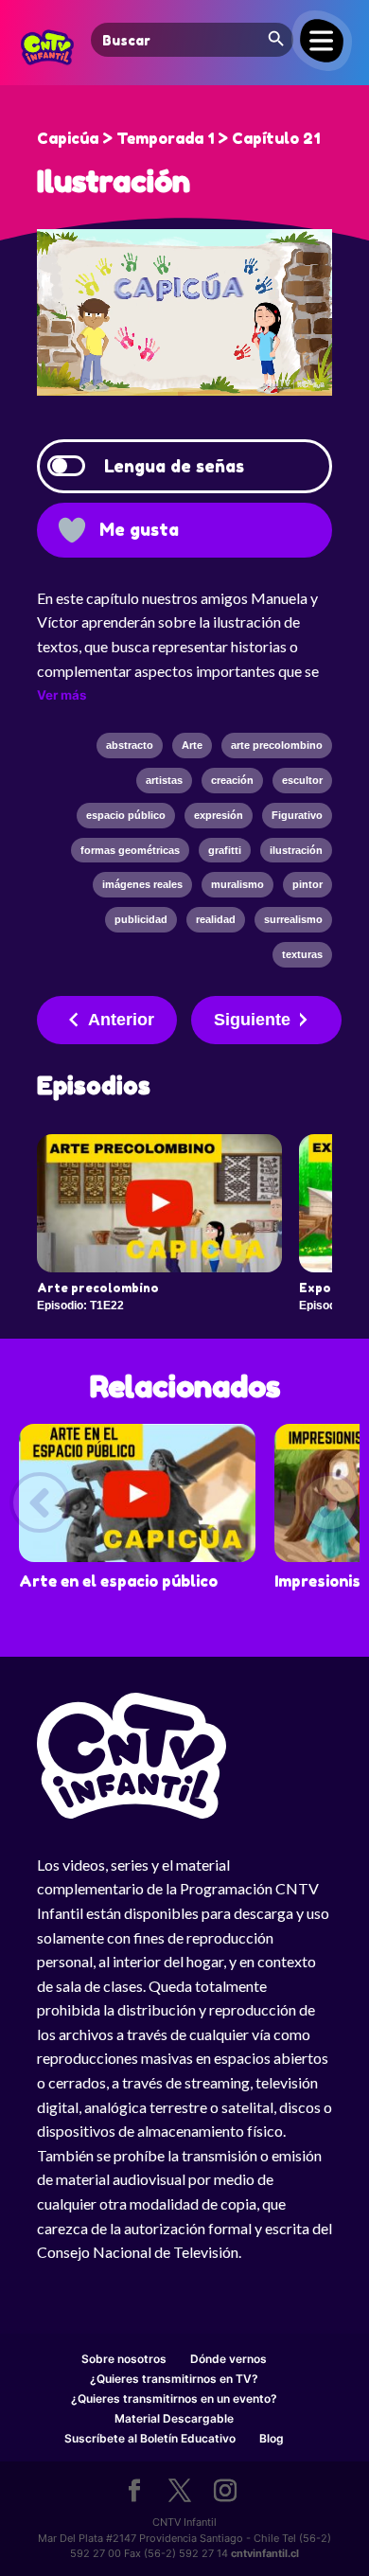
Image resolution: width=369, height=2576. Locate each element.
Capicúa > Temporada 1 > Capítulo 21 (178, 138)
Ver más (61, 695)
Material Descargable (174, 2418)
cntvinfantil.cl (265, 2553)
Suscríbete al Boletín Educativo (150, 2438)
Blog (272, 2438)
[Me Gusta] (72, 530)
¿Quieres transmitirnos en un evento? (174, 2398)
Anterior (121, 1020)
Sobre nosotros (124, 2359)
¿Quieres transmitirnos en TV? (174, 2379)
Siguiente (252, 1020)
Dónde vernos (228, 2359)
